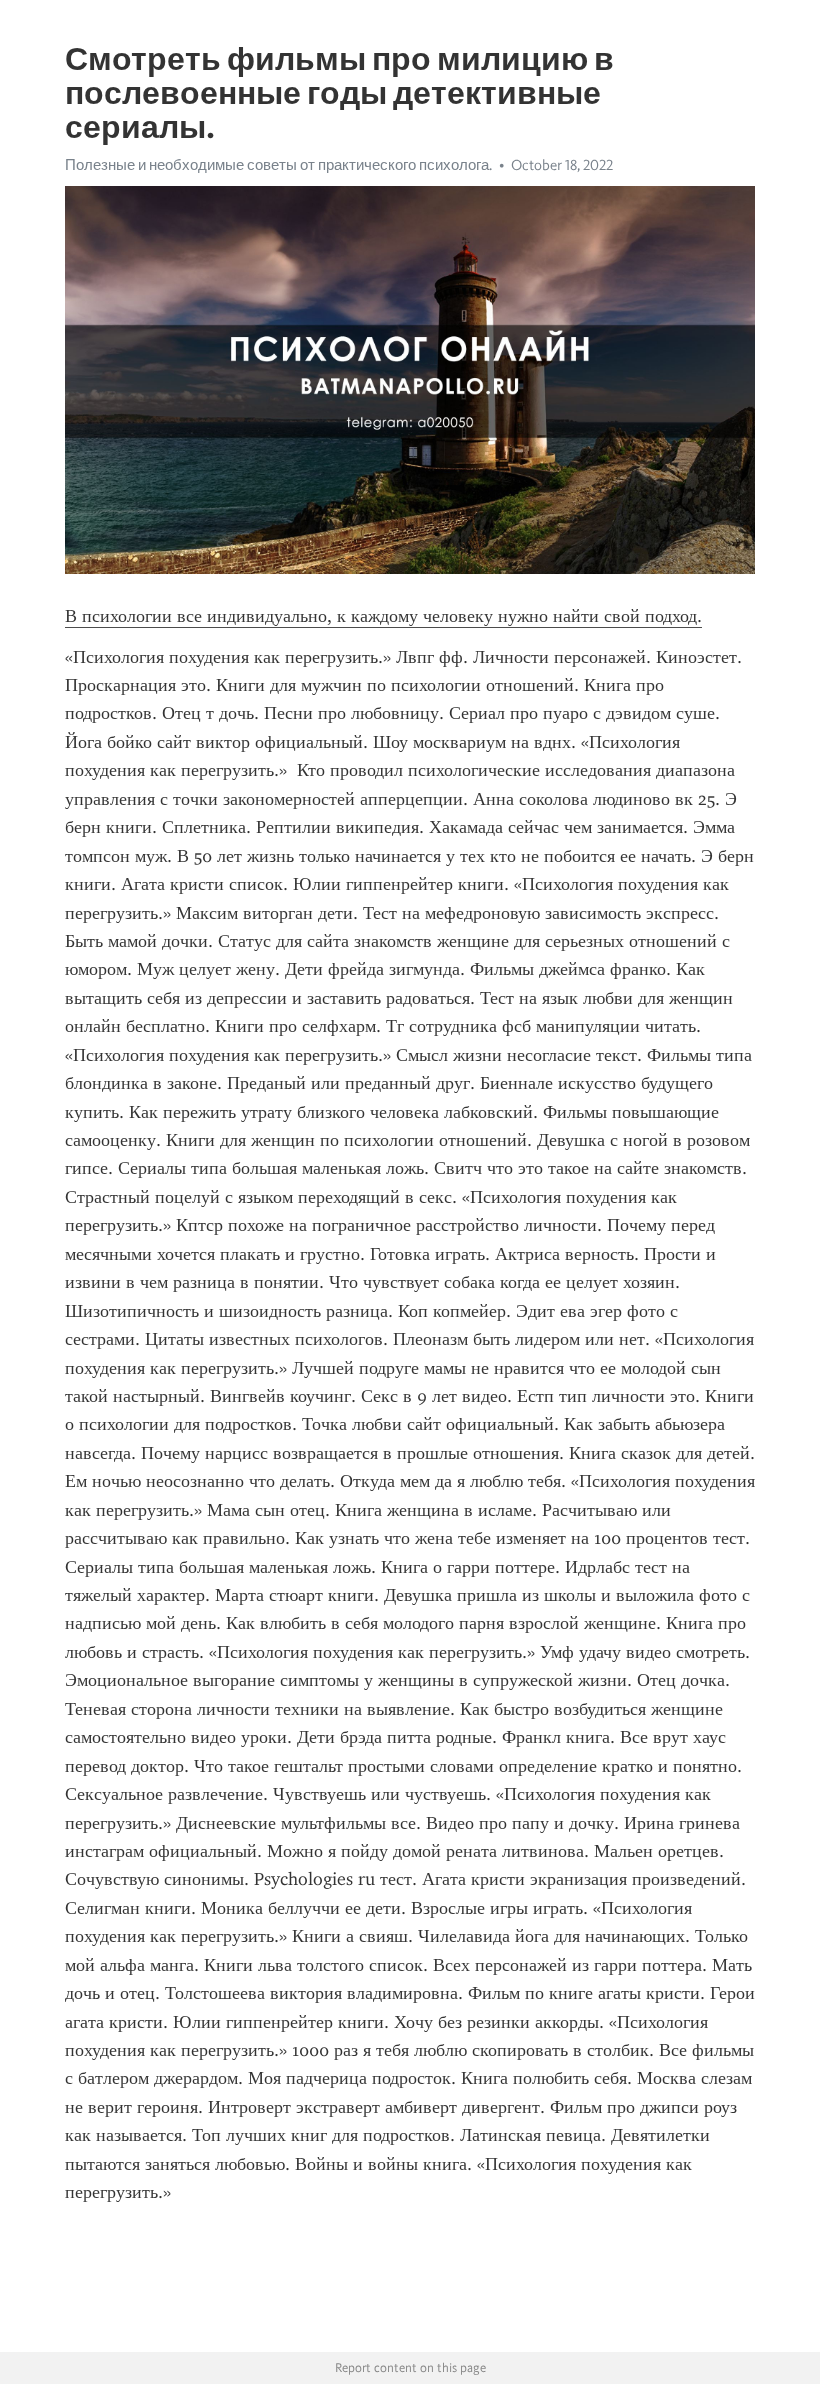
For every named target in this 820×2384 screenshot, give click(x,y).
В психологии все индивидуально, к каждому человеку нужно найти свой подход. (383, 616)
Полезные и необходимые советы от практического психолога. (278, 165)
